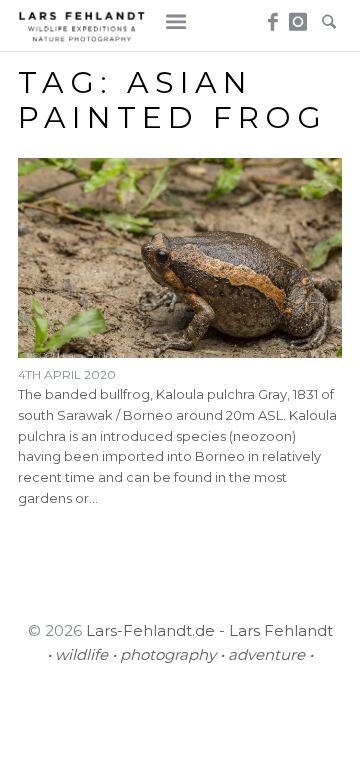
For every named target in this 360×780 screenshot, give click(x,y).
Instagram (298, 16)
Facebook (270, 16)
